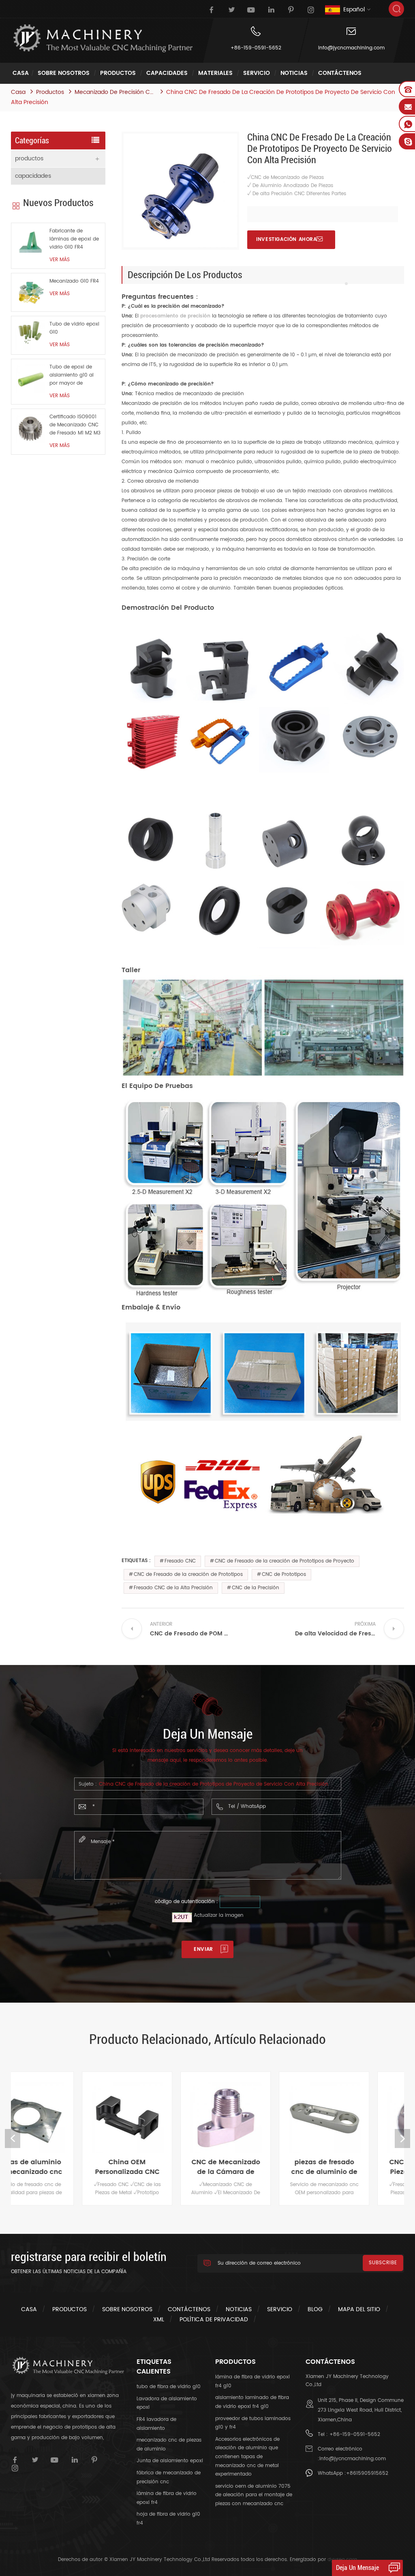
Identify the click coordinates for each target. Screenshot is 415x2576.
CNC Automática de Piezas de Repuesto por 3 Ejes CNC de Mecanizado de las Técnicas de (356, 2167)
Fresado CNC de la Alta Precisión (173, 1588)
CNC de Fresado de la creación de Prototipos (188, 1574)
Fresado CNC (180, 1561)
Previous (13, 2139)
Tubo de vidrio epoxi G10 (74, 328)
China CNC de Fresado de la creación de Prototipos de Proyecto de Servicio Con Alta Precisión (214, 1784)
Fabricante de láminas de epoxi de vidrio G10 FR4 (74, 239)
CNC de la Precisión (256, 1588)
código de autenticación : (186, 1902)
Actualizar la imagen (219, 1915)
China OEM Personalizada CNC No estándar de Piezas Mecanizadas (60, 2167)
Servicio (257, 73)
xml (159, 2319)
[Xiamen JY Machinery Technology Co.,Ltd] (102, 38)
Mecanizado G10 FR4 (74, 281)
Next (402, 2139)
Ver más (60, 260)
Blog (315, 2309)
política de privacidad (214, 2319)
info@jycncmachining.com (351, 48)
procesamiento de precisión (174, 316)
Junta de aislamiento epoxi (170, 2461)
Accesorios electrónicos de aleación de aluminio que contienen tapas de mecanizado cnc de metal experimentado (247, 2457)
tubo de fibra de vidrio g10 (169, 2387)
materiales (215, 73)
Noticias (294, 73)
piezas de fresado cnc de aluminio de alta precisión (257, 2167)
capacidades (167, 73)
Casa (21, 73)
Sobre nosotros (64, 73)
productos (118, 73)
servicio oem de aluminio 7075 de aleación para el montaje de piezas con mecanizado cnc (254, 2495)
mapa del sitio (359, 2309)
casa (29, 2309)
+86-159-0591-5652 (256, 48)
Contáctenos (340, 73)
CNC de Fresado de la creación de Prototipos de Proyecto (285, 1561)
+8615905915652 (367, 2473)
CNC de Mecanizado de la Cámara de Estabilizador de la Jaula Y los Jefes (159, 2167)
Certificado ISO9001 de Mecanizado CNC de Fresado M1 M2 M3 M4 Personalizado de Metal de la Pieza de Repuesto (75, 425)
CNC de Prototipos (284, 1574)
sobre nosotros (127, 2309)
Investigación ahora (286, 240)
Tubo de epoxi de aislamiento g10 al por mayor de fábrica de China (72, 375)
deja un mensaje (357, 2568)
